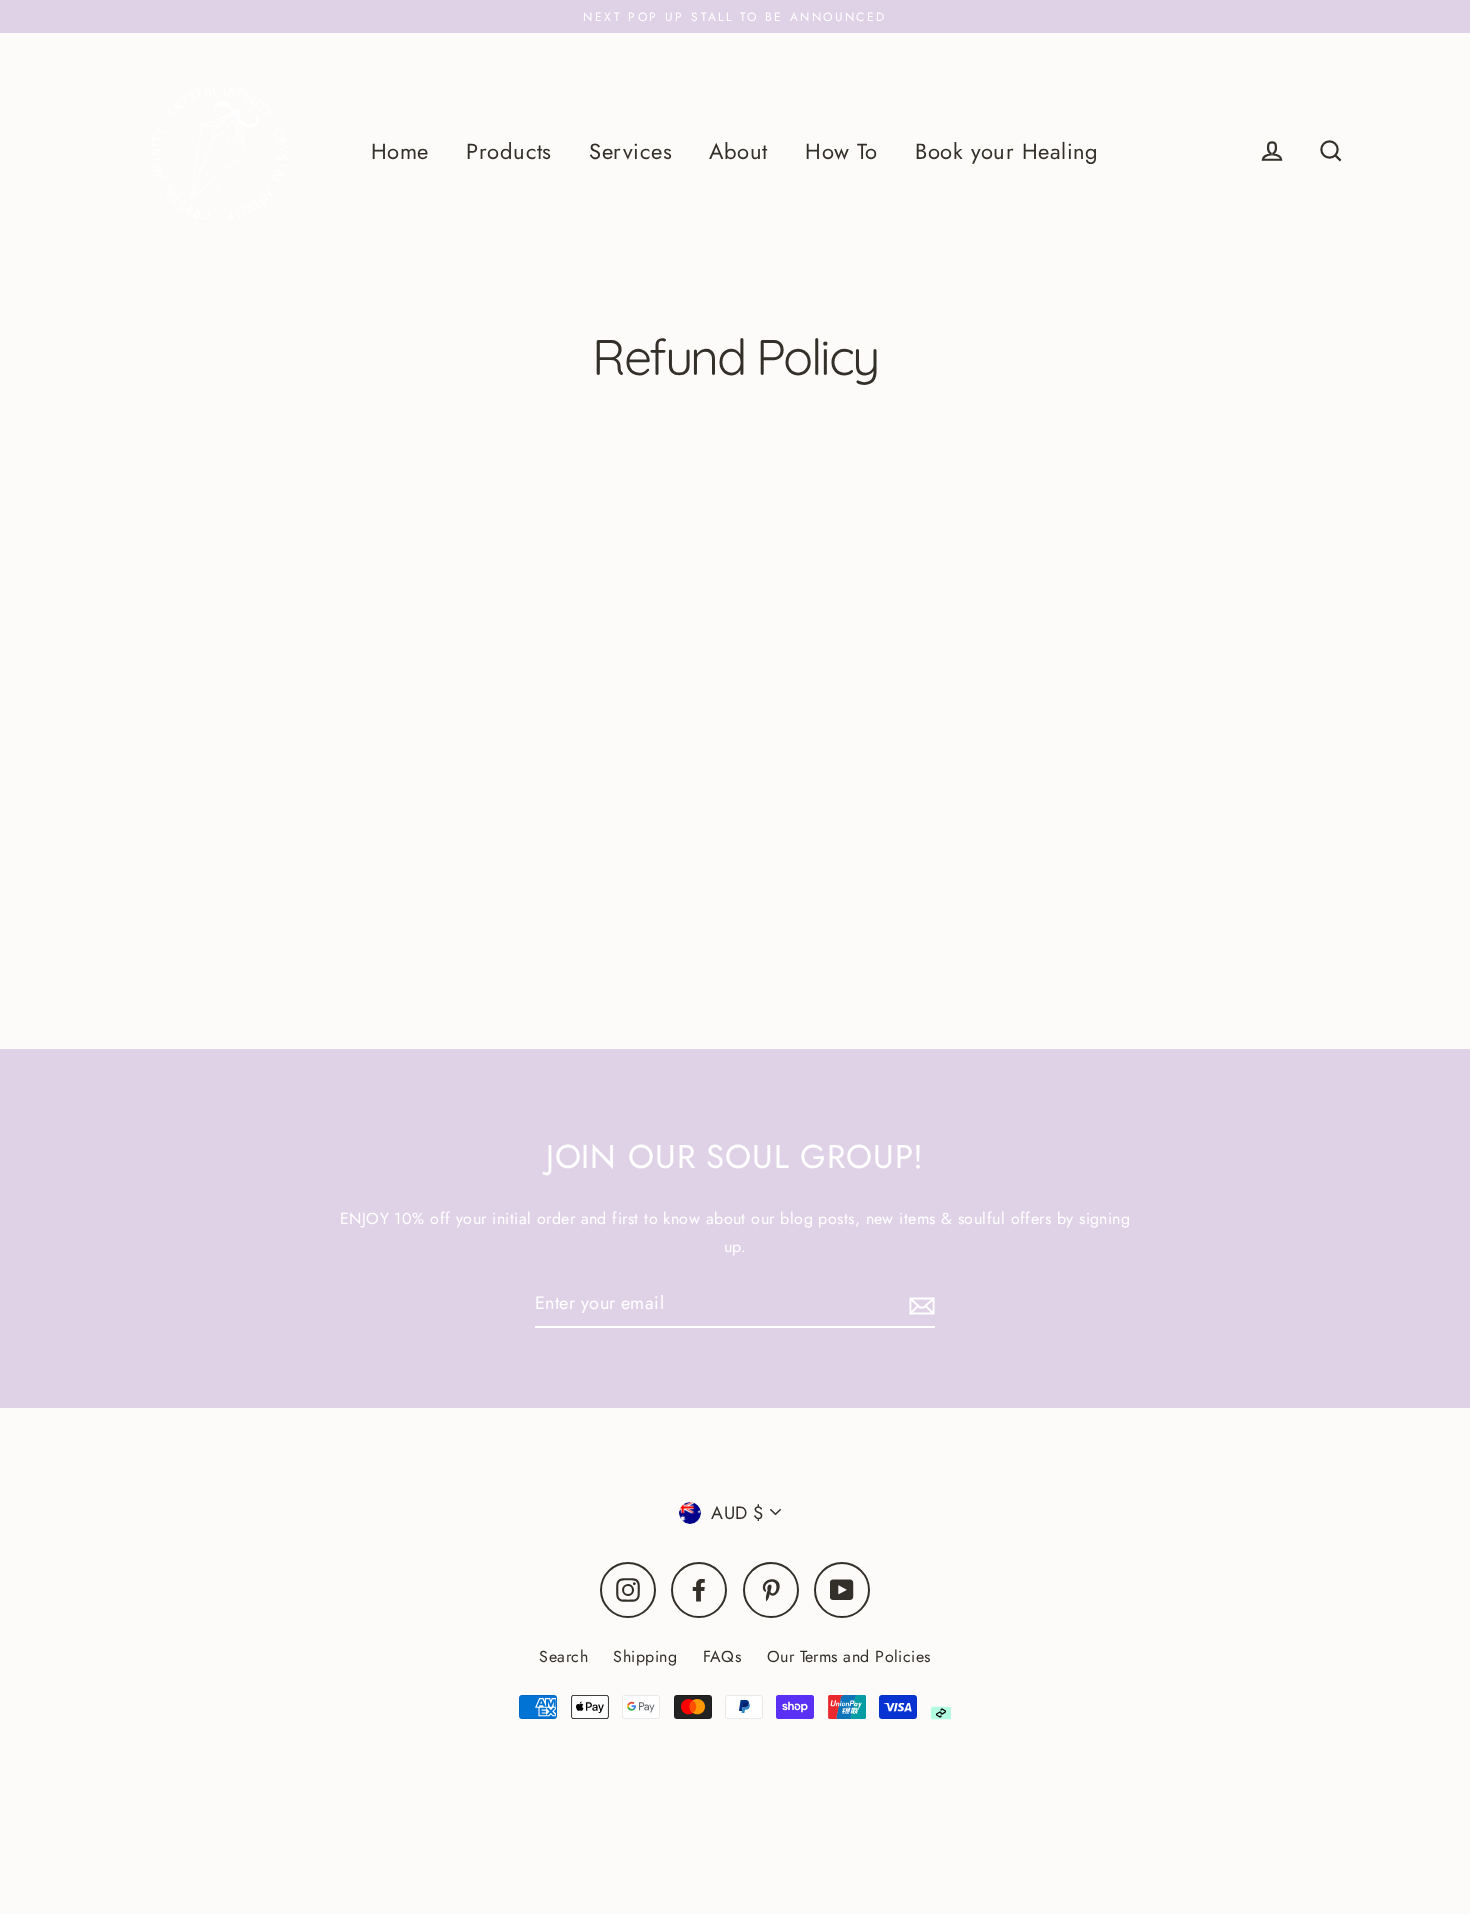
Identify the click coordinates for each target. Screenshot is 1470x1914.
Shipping (645, 1656)
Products (509, 151)
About (738, 151)
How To (841, 151)
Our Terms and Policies (849, 1656)
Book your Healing (1007, 151)
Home (400, 151)
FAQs (722, 1656)
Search (563, 1656)
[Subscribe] (919, 1304)
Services (630, 151)
